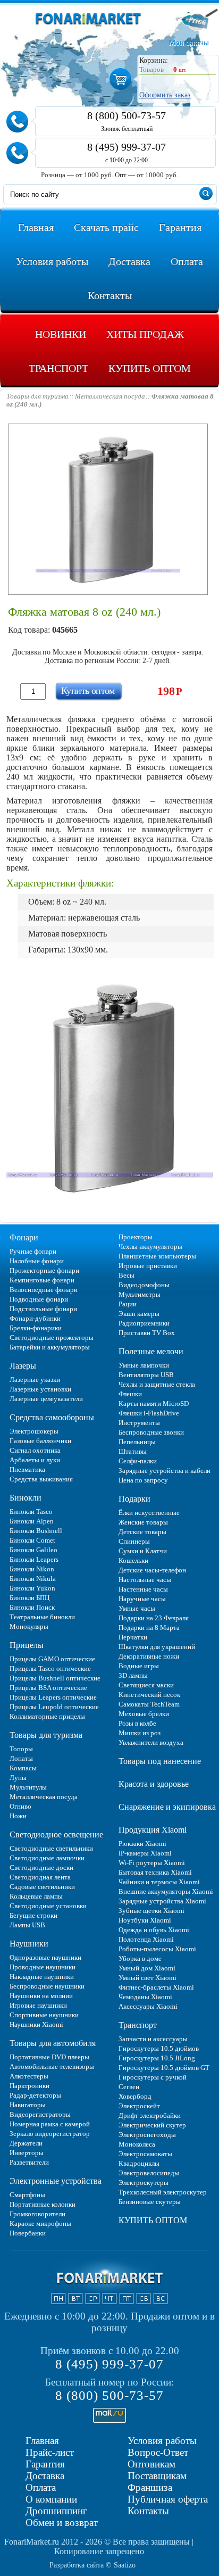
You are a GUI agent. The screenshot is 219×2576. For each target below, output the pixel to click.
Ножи (18, 1816)
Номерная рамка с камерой (50, 2124)
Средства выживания (41, 1479)
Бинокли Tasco (31, 1511)
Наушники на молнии (41, 1996)
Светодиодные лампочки (47, 1858)
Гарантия (45, 2464)
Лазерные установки (40, 1389)
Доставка (45, 2476)
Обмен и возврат (62, 2523)
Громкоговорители (37, 2214)
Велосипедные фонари (44, 1290)
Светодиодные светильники (51, 1848)
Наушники (29, 1944)
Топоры (21, 1749)
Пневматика (27, 1469)
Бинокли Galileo (33, 1550)
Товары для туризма (46, 1735)
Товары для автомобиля (53, 2043)
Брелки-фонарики (36, 1328)
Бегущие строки (33, 1915)
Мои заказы (189, 43)
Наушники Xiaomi (36, 2024)
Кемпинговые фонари (42, 1280)
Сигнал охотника (35, 1450)
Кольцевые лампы (36, 1896)
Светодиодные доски (41, 1867)
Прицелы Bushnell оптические (55, 1678)
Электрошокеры (34, 1431)
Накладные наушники (42, 1977)
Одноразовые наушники (45, 1957)
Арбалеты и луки (35, 1460)
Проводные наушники (43, 1967)
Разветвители (29, 2162)
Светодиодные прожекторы (52, 1337)
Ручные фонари (33, 1251)
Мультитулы (28, 1787)
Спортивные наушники (44, 2015)
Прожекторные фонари (44, 1270)
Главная (42, 2441)
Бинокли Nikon (32, 1569)
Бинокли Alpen (32, 1521)
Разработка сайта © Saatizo (92, 2565)
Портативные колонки (43, 2204)
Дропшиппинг (56, 2511)
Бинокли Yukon (32, 1588)
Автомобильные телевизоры (52, 2066)
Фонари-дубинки (35, 1318)
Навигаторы (28, 2105)
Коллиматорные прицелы (47, 1716)
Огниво (20, 1806)
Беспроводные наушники (47, 1986)
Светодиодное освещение (56, 1834)
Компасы (23, 1768)
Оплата (41, 2487)
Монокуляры (29, 1626)
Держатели (26, 2143)
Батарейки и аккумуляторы (50, 1347)
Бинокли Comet (32, 1540)
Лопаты (21, 1758)
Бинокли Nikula (33, 1579)
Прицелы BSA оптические (48, 1688)
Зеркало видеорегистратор (50, 2134)
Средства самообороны (52, 1417)
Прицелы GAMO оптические (52, 1659)
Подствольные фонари (43, 1309)
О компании (51, 2499)
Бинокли (26, 1498)
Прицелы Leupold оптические (54, 1707)
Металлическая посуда (44, 1797)
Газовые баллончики (40, 1441)
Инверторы (27, 2153)
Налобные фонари (37, 1261)
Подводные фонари (39, 1299)
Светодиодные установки (48, 1906)
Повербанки (28, 2233)
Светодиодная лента (40, 1877)
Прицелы (27, 1645)
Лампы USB (27, 1925)
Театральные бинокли (42, 1617)
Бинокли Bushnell (36, 1531)
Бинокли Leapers (34, 1559)
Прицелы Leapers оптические (53, 1697)
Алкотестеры (29, 2076)
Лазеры (23, 1366)
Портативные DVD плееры (49, 2057)
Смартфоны (27, 2195)
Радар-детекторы (35, 2095)
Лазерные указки (35, 1380)
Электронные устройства (56, 2181)
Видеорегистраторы (40, 2114)
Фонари (24, 1237)
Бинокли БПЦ (30, 1598)
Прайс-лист (50, 2452)
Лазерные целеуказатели (46, 1399)
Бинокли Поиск (32, 1607)
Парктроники (30, 2086)
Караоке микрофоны (40, 2223)
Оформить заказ (165, 95)
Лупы (18, 1778)
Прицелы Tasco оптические (50, 1668)
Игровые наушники (38, 2005)
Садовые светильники (42, 1887)
